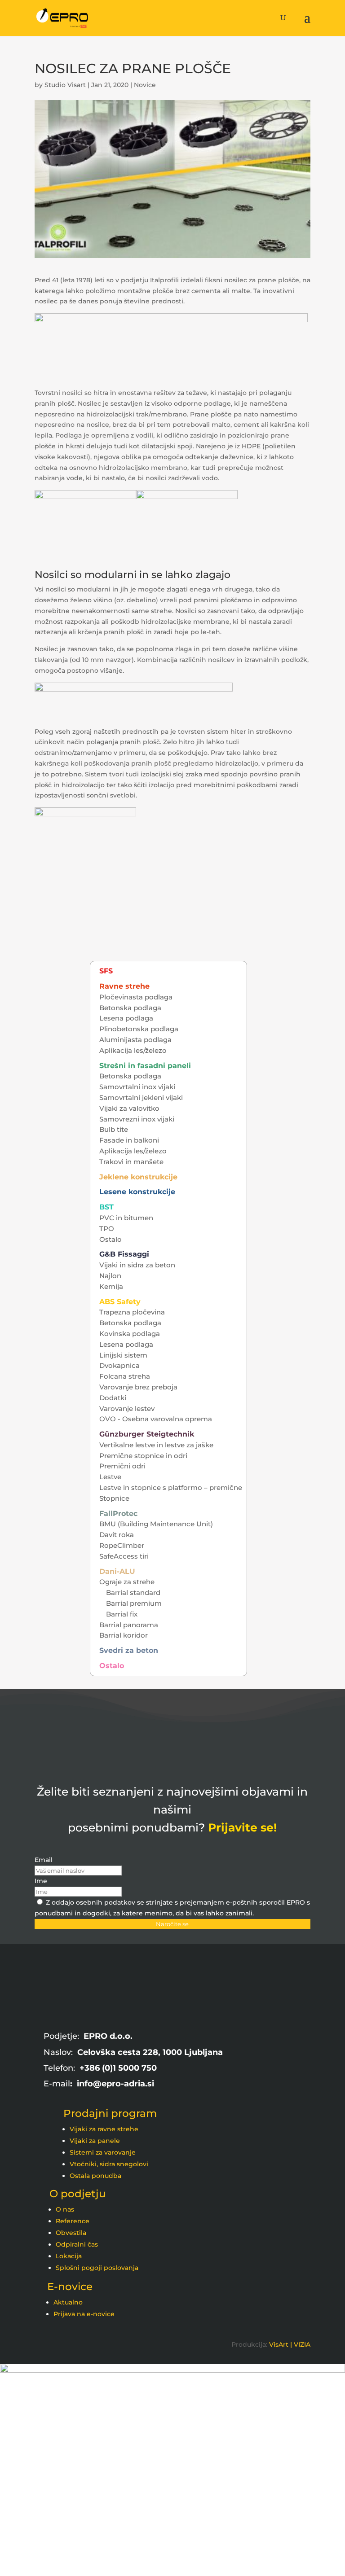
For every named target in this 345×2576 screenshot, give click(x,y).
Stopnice (114, 1498)
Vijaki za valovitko (129, 1108)
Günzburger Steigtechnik (147, 1434)
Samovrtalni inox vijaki (137, 1087)
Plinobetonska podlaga (139, 1029)
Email (44, 1860)
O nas (65, 2209)
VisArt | (281, 2344)
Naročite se (172, 1924)
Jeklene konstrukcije (138, 1177)
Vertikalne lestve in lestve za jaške (156, 1445)
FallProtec (118, 1514)
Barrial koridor (124, 1635)
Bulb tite (114, 1129)
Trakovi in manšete (131, 1162)
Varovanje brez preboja (138, 1387)
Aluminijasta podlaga (135, 1040)
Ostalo (111, 1239)
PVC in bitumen (126, 1218)
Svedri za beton (129, 1650)
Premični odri (122, 1466)
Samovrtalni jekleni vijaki (141, 1097)
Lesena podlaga (126, 1018)
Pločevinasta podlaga (136, 997)
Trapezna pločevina (132, 1312)
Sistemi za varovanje (103, 2152)
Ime (41, 1881)
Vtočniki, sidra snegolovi (109, 2164)
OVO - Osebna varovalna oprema (156, 1419)
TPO (107, 1229)
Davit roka (117, 1535)
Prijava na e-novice (84, 2314)
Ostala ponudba (95, 2176)
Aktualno (68, 2302)
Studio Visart (65, 85)
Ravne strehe (124, 986)
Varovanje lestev (127, 1408)
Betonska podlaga (130, 1008)
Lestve (110, 1477)
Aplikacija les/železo (133, 1050)
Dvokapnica (119, 1365)
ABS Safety (120, 1302)
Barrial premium (134, 1603)
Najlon (110, 1276)
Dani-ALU (117, 1571)
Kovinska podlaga (130, 1334)
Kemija (111, 1286)
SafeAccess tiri (124, 1556)
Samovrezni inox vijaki (137, 1119)
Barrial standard (133, 1592)
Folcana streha (125, 1376)
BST (106, 1207)
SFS (106, 971)
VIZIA (302, 2344)
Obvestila (71, 2233)
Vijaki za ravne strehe (104, 2129)
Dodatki (113, 1398)
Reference (73, 2221)
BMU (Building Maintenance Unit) (156, 1524)
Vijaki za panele (95, 2141)
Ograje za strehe (127, 1582)
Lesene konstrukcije (137, 1192)
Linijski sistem (123, 1355)
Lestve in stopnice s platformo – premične (171, 1487)
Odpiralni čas (77, 2244)
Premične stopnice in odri (143, 1456)
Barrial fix (122, 1614)
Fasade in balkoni (129, 1140)
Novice (145, 85)
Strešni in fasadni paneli (145, 1066)
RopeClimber (122, 1545)
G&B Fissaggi (124, 1254)
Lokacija (69, 2256)
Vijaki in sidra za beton (137, 1265)
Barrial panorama (129, 1625)
